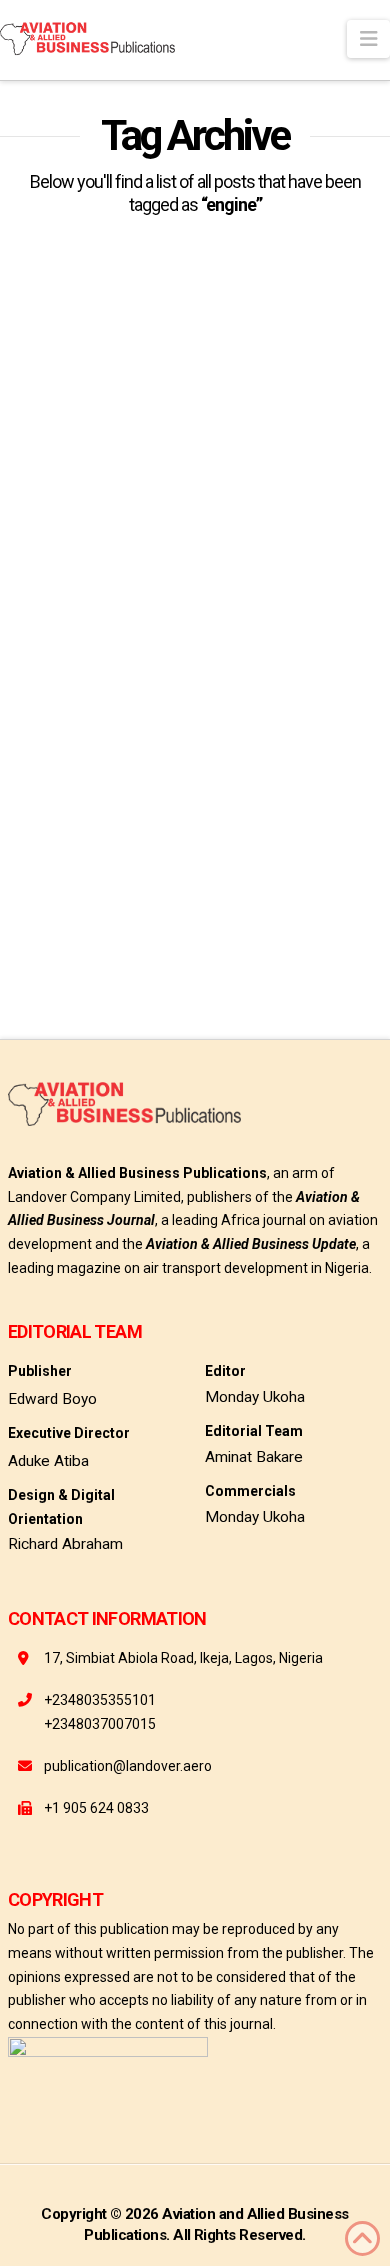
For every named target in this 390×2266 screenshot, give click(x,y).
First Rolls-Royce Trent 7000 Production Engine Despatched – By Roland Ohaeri (175, 636)
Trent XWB (40, 956)
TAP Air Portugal (155, 920)
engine (154, 884)
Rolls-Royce (46, 920)
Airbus (86, 884)
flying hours (240, 884)
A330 (25, 884)
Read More (77, 815)
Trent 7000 (260, 920)
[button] (368, 39)
